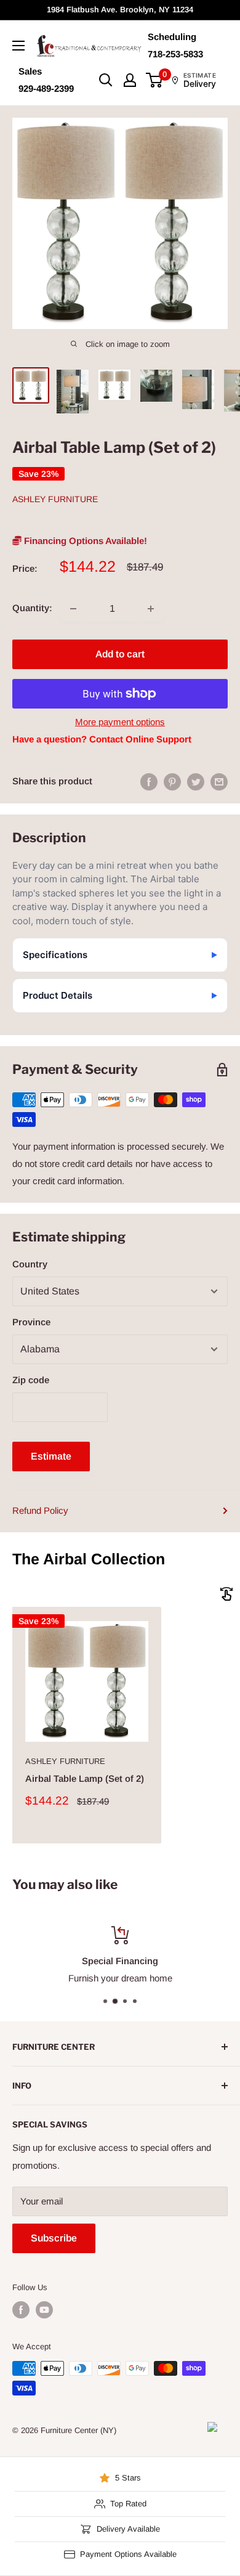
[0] (155, 80)
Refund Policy (40, 1510)
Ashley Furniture (55, 499)
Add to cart (120, 654)
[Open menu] (18, 46)
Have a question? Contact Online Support (102, 739)
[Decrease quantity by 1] (73, 609)
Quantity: (32, 608)
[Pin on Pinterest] (172, 782)
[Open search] (106, 80)
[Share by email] (219, 782)
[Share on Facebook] (149, 782)
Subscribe (54, 2238)
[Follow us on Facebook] (21, 2310)
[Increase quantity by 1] (151, 609)
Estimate (51, 1456)
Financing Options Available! (84, 541)
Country (30, 1264)
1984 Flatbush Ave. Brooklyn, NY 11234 (120, 10)
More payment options (120, 722)
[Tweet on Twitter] (196, 782)
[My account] (130, 80)
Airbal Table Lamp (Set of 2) (85, 1778)
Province (31, 1322)
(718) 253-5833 (187, 1978)
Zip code (31, 1380)
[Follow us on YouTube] (44, 2310)
